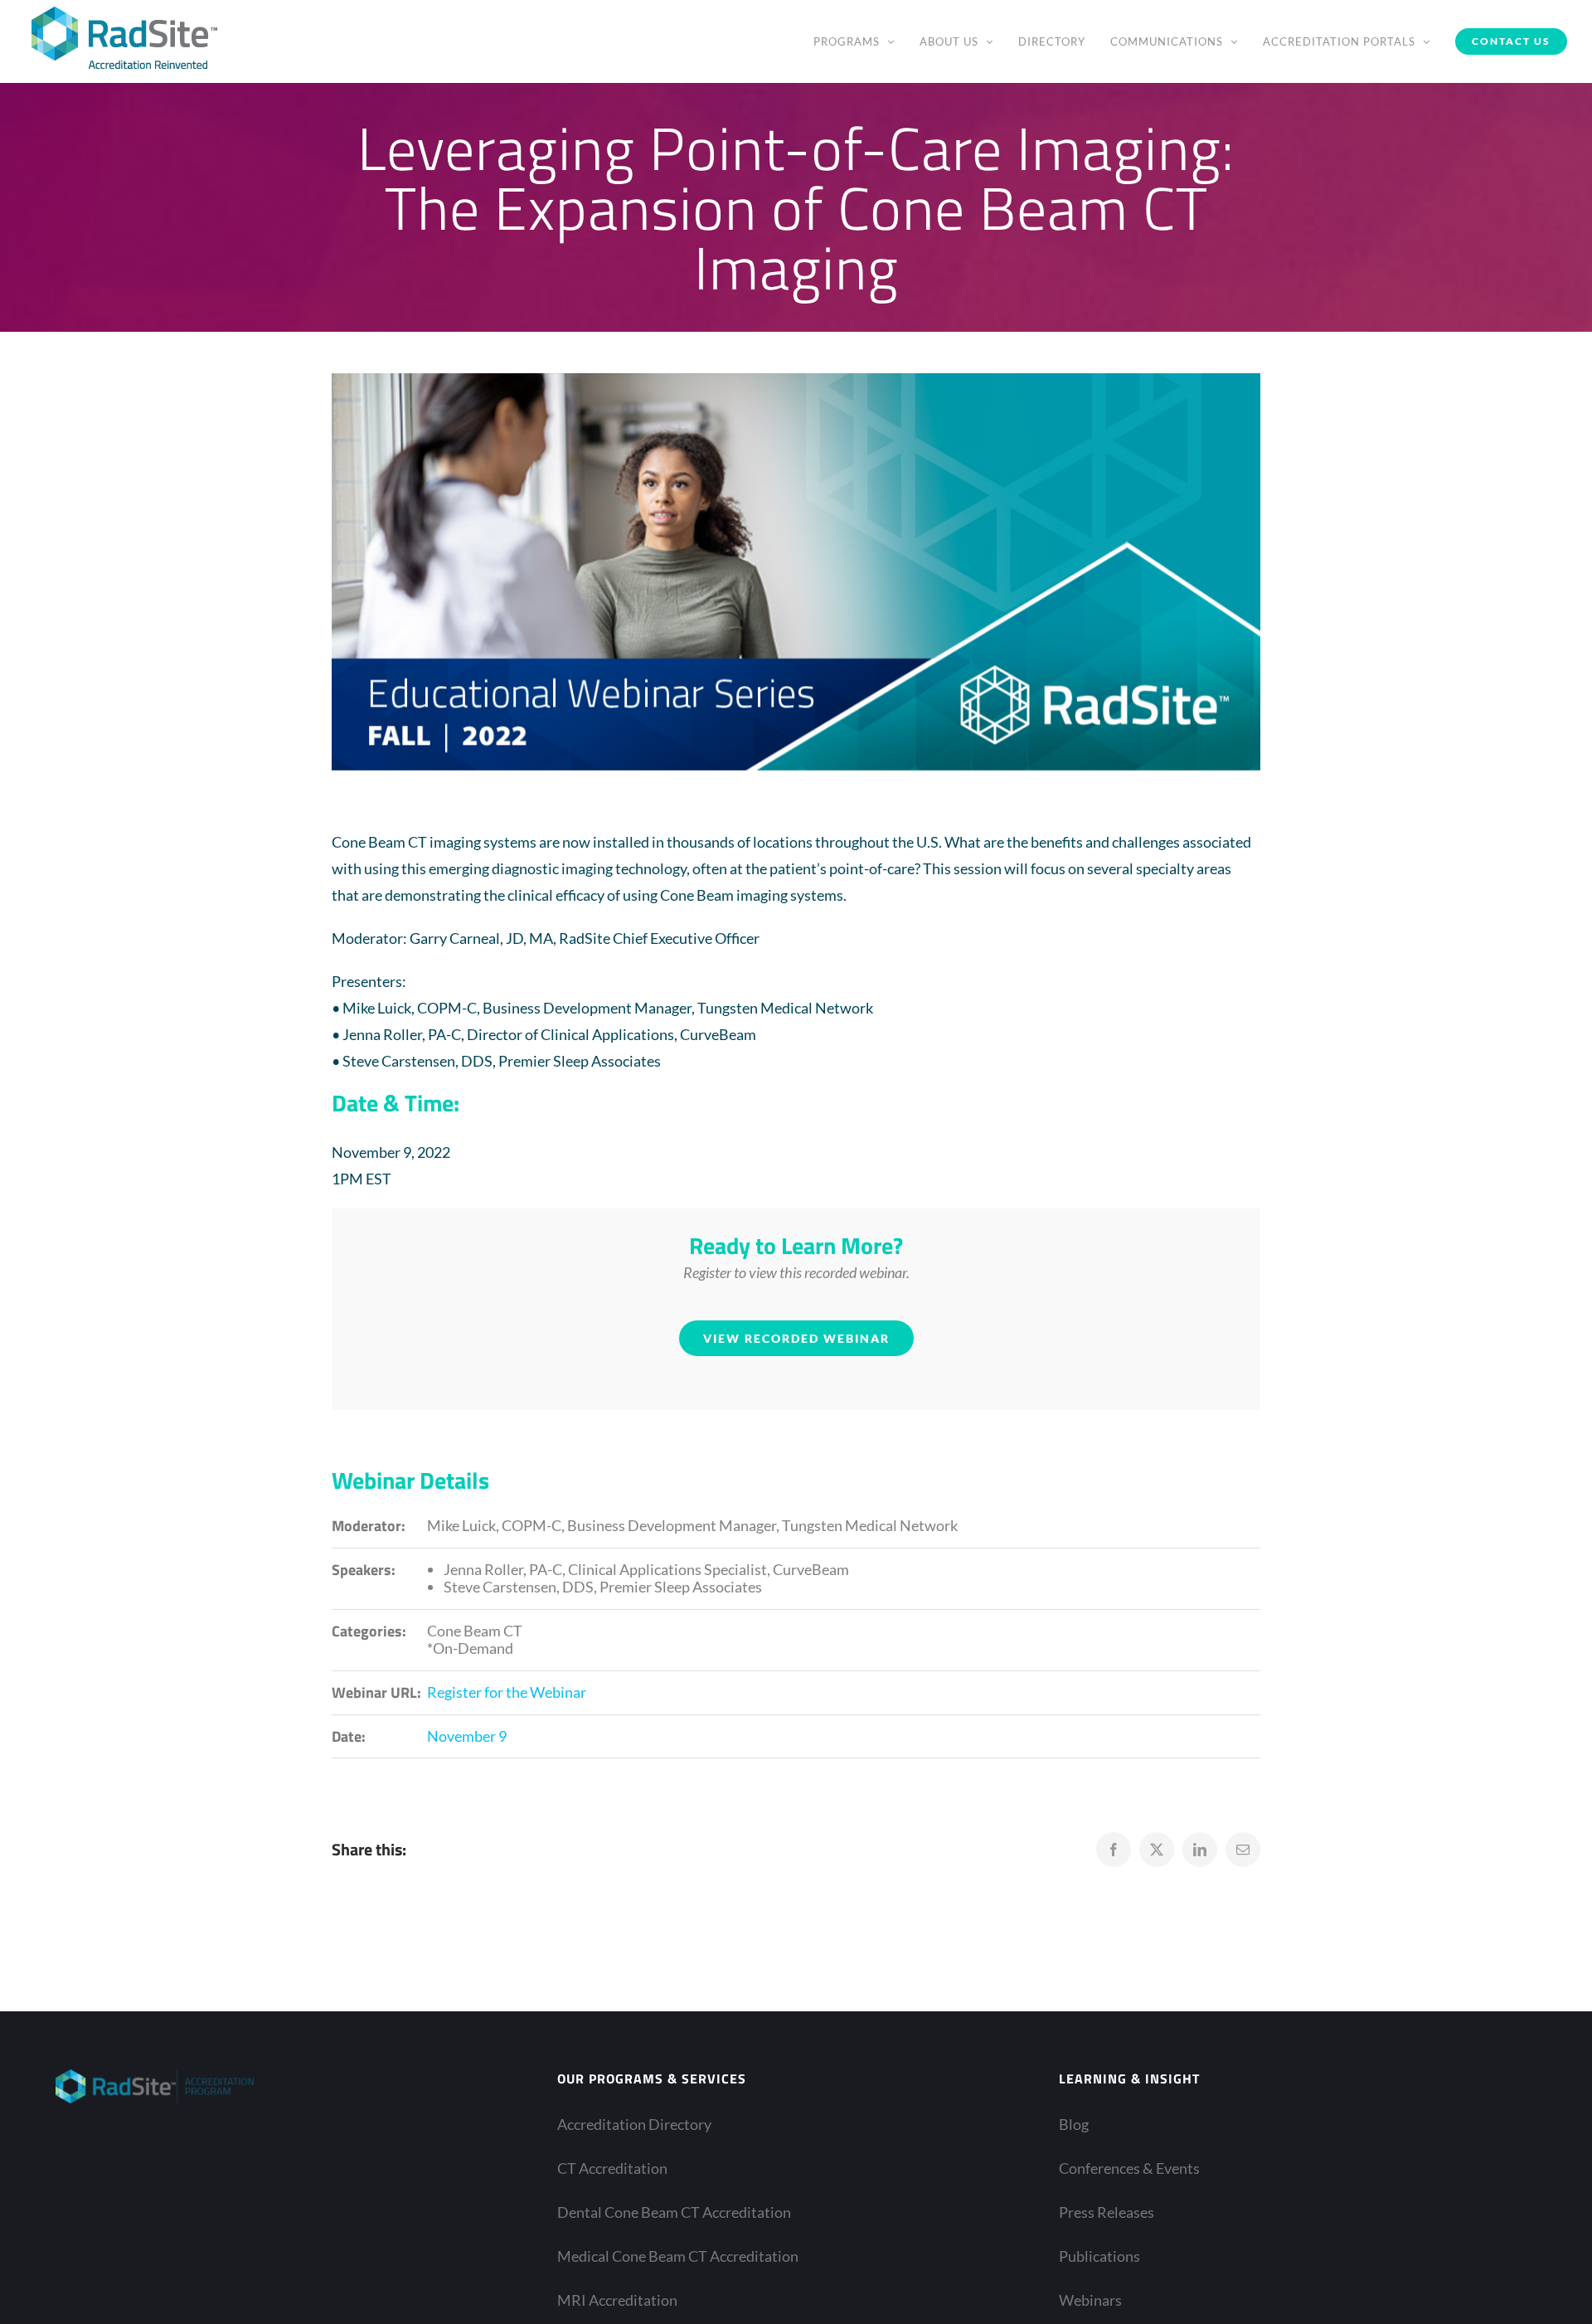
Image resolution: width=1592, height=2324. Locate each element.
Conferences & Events (1129, 2168)
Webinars (1090, 2300)
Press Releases (1107, 2212)
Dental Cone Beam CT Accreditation (674, 2212)
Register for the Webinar (507, 1692)
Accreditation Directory (634, 2124)
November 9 (467, 1736)
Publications (1099, 2256)
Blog (1074, 2124)
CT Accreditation (612, 2168)
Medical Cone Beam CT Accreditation (678, 2256)
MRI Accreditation (617, 2300)
